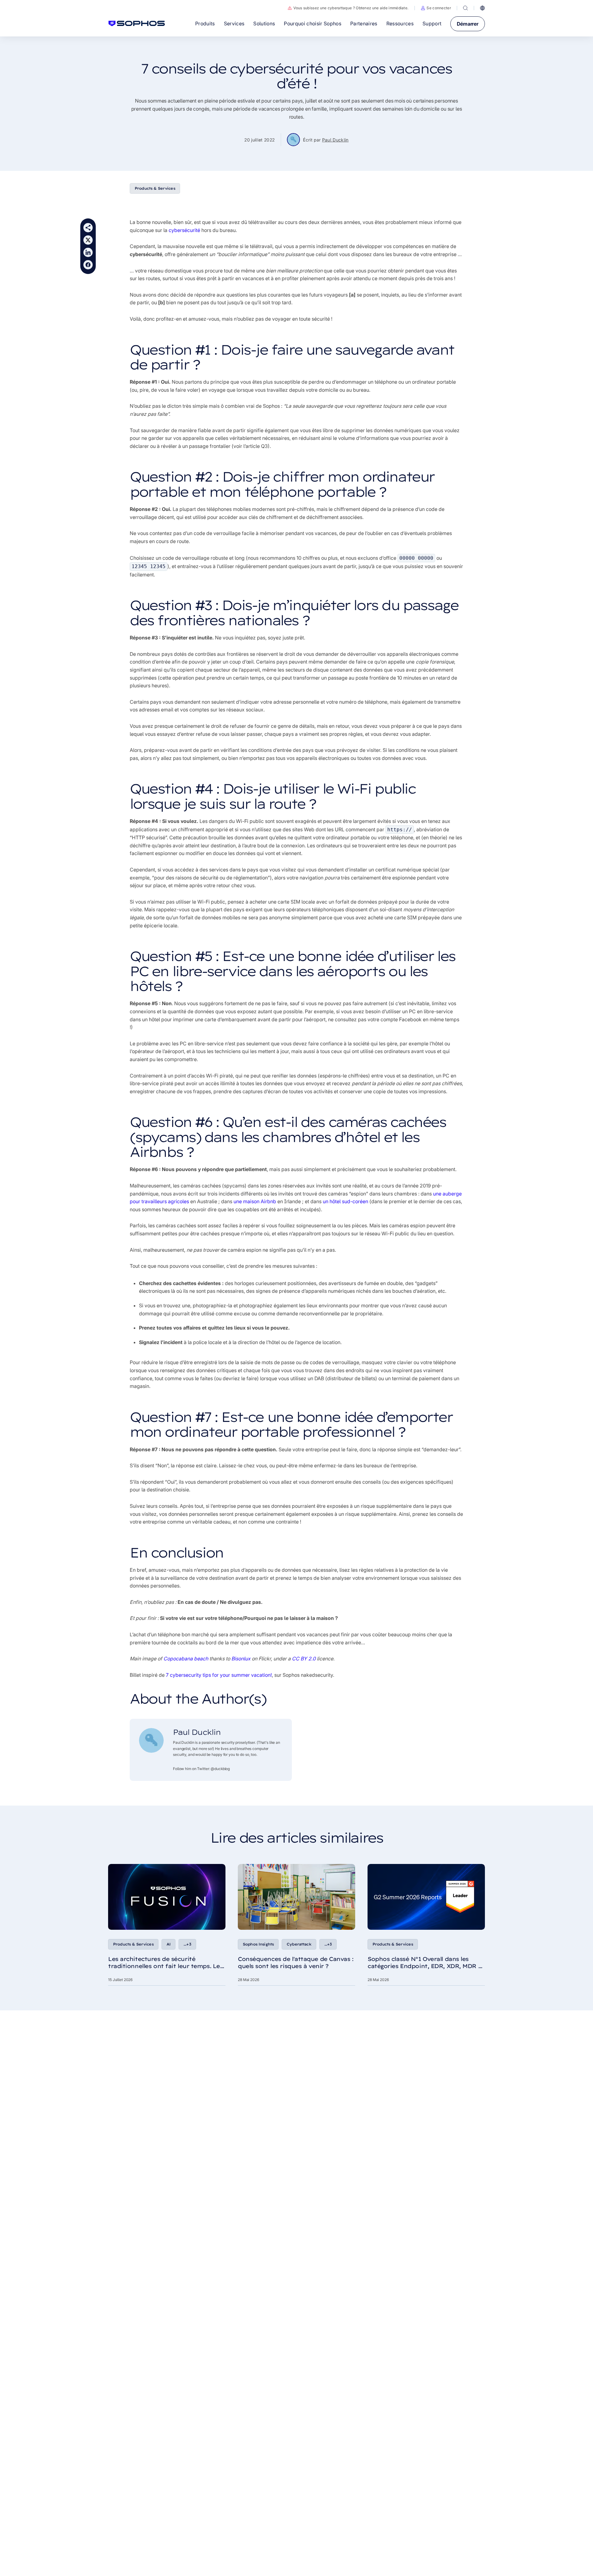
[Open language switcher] (482, 8)
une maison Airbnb (255, 1201)
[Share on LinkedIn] (88, 252)
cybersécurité (184, 230)
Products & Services (155, 188)
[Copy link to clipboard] (88, 228)
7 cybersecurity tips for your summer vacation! (219, 1675)
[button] (436, 8)
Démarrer (468, 24)
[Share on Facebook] (88, 265)
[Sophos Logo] (137, 23)
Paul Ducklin (335, 140)
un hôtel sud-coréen (345, 1201)
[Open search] (465, 8)
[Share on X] (88, 240)
